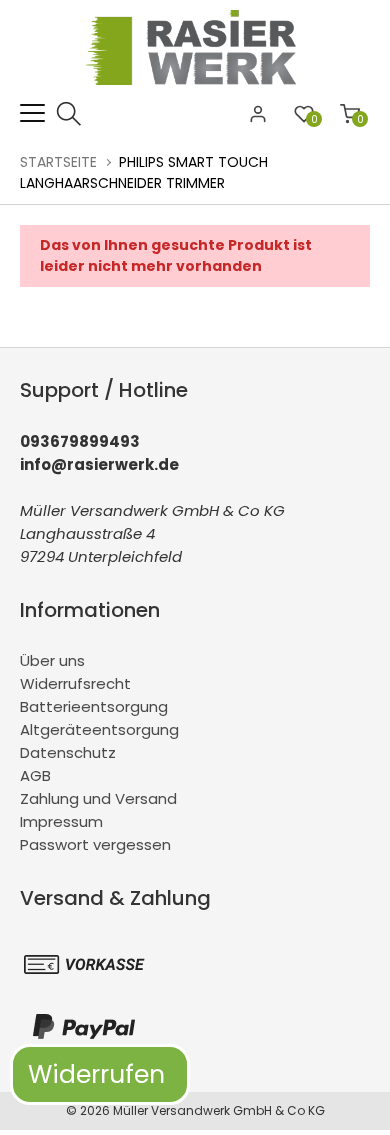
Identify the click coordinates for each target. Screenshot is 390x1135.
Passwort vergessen (95, 844)
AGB (35, 775)
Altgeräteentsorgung (99, 729)
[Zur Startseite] (195, 89)
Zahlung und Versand (98, 798)
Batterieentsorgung (94, 706)
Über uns (52, 660)
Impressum (61, 821)
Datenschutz (68, 752)
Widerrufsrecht (75, 683)
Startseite (58, 162)
